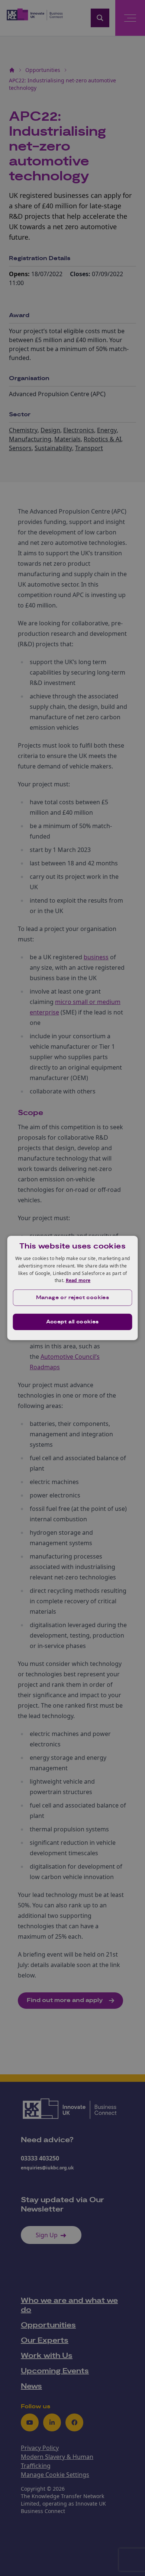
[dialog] (73, 1288)
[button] (73, 1298)
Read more (78, 1280)
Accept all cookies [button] (72, 1322)
